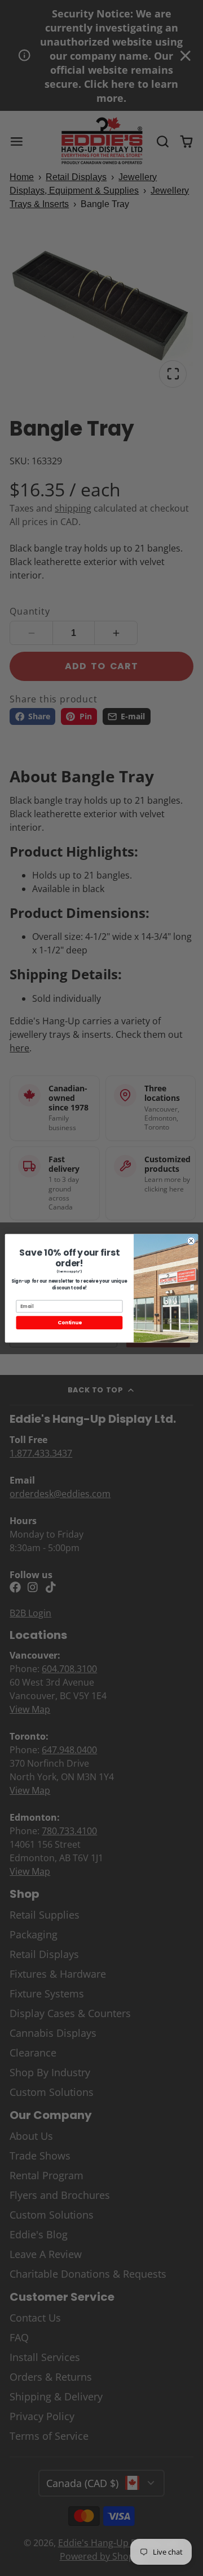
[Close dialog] (191, 1240)
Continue (69, 1322)
